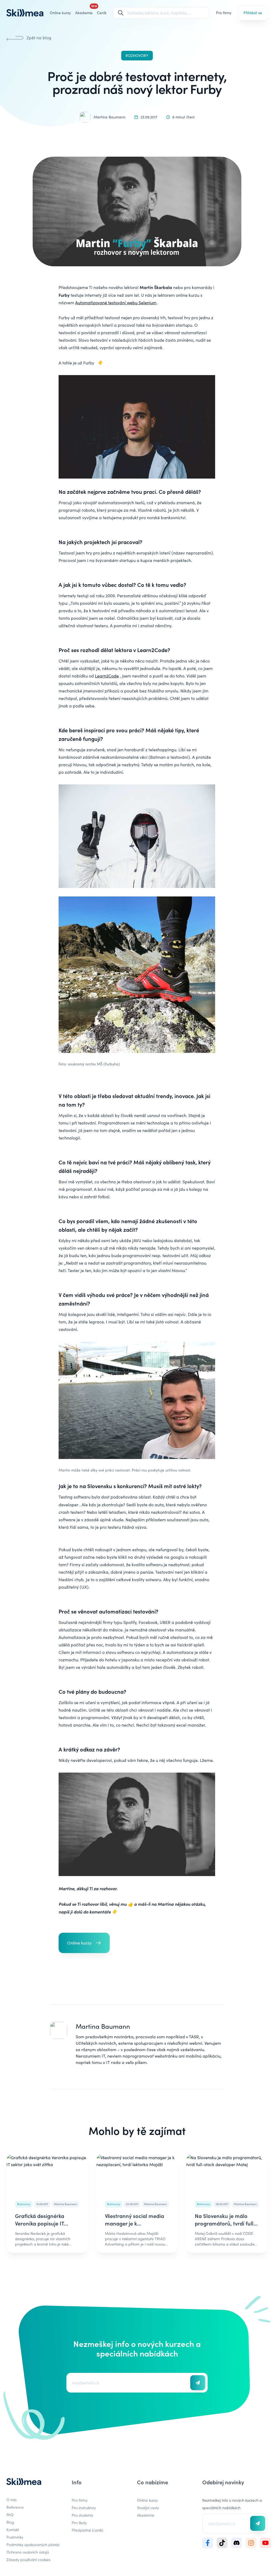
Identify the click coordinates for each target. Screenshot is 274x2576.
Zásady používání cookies (28, 2559)
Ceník (102, 13)
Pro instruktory (84, 2508)
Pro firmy (224, 13)
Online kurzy (60, 13)
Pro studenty (82, 2515)
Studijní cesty (148, 2508)
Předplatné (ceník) (87, 2530)
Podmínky (15, 2537)
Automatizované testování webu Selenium (116, 303)
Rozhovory (137, 55)
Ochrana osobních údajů (28, 2552)
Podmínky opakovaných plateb (33, 2544)
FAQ (10, 2515)
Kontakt (13, 2529)
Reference (15, 2507)
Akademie (146, 2515)
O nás (12, 2500)
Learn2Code (107, 676)
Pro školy (79, 2523)
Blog (10, 2522)
